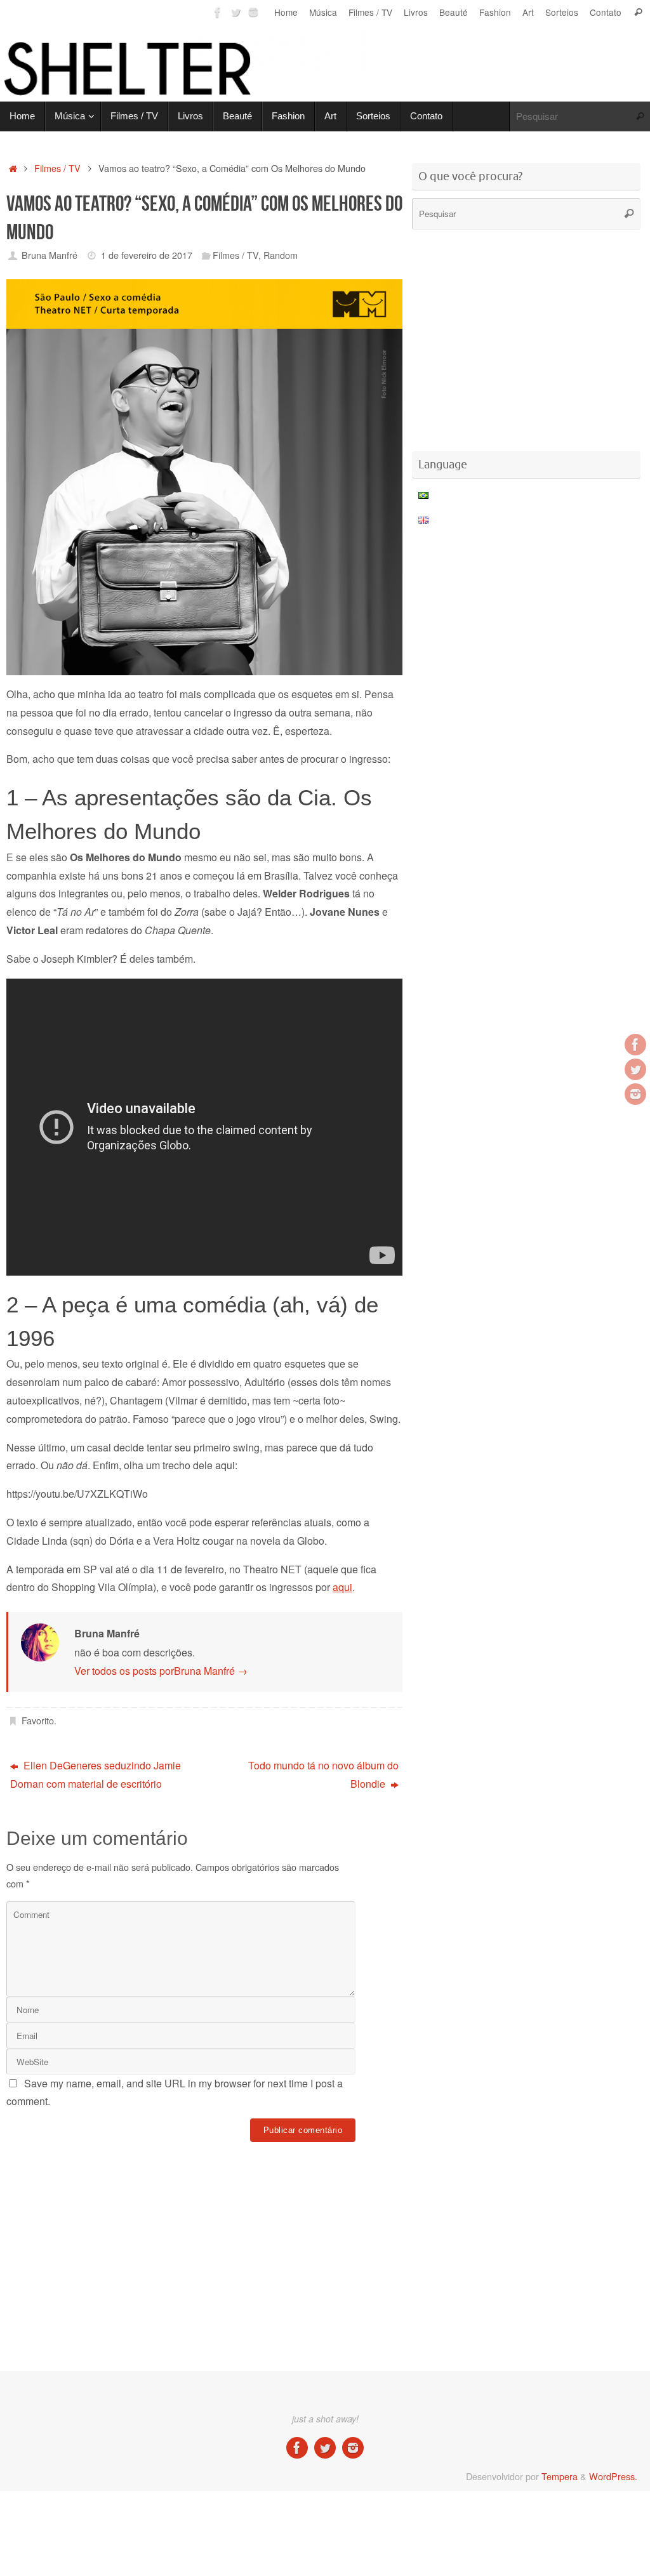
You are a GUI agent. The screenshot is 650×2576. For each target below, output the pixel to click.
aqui (342, 1587)
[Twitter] (235, 12)
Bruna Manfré (50, 255)
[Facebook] (218, 12)
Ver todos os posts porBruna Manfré (161, 1671)
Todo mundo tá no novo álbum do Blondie (323, 1774)
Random (281, 255)
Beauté (454, 12)
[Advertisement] (237, 2184)
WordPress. (613, 2476)
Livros (416, 12)
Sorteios (562, 12)
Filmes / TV (370, 12)
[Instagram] (253, 12)
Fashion (495, 12)
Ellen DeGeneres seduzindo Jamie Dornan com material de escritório (96, 1774)
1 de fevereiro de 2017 (147, 255)
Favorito (38, 1720)
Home (286, 12)
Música (323, 12)
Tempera (560, 2476)
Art (528, 12)
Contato (606, 12)
